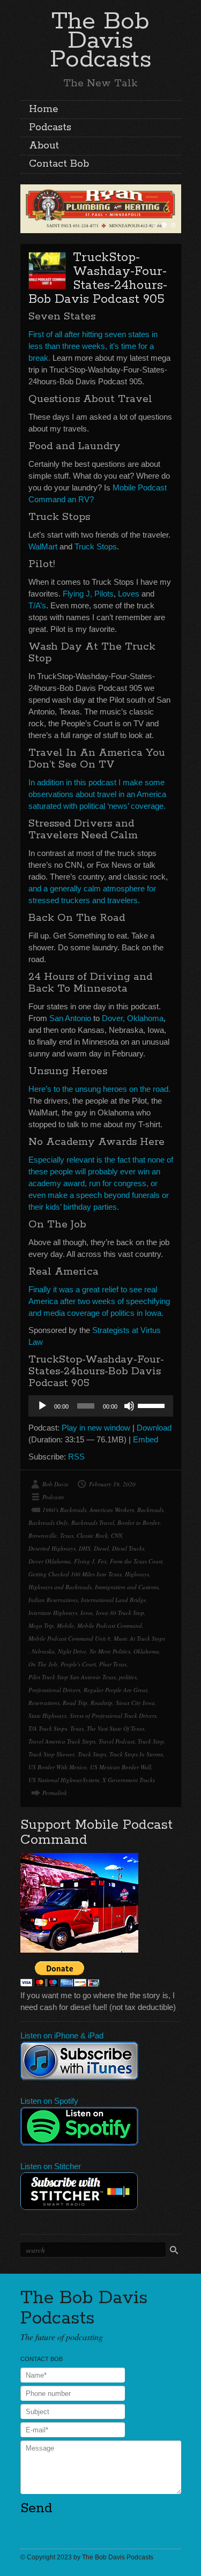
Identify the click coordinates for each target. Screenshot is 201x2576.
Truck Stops (96, 546)
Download (154, 1428)
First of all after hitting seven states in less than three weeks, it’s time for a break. (93, 346)
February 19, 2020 (112, 1484)
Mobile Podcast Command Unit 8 (69, 1638)
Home (43, 109)
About (44, 146)
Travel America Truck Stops (62, 1741)
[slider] (153, 1405)
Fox (102, 1561)
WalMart (43, 546)
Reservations (44, 1703)
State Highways (47, 1715)
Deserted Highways (52, 1548)
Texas (77, 1728)
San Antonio (70, 1018)
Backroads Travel (93, 1522)
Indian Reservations (53, 1600)
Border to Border (139, 1522)
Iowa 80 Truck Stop (120, 1613)
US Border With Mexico (58, 1767)
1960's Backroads (64, 1510)
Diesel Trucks (128, 1548)
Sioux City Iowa (135, 1703)
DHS (85, 1548)
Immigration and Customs (127, 1587)
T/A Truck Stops (48, 1728)
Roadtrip (102, 1703)
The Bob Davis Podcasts (101, 40)
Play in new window (96, 1428)
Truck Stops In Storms (136, 1754)
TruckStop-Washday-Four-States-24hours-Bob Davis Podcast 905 (98, 278)
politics (128, 1677)
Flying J (84, 1561)
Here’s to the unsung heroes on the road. (99, 1089)
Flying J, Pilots (88, 594)
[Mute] (129, 1406)
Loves (129, 594)
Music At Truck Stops (139, 1638)
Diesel (101, 1548)
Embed (146, 1439)
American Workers (112, 1510)
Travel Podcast (117, 1741)
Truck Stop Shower (51, 1754)
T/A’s (37, 605)
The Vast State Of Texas (116, 1728)
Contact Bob (59, 164)
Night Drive (72, 1651)
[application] (101, 1406)
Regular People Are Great (116, 1690)
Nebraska (43, 1651)
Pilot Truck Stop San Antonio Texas (72, 1677)
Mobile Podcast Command (110, 1625)
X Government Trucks (129, 1780)
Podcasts (50, 128)
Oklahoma (146, 1651)
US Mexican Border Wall (121, 1767)
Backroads (150, 1510)
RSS (76, 1457)
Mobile (65, 1625)
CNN (117, 1535)
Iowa (87, 1613)
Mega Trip (41, 1625)
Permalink (55, 1793)
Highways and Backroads (60, 1587)
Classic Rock (92, 1535)
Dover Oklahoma (50, 1561)
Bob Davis (55, 1484)
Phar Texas (113, 1664)
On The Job (43, 1664)
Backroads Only (48, 1522)
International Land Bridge (114, 1600)
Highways (137, 1574)
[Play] (42, 1406)
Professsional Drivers (54, 1690)
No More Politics (110, 1651)
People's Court (78, 1664)
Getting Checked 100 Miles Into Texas (75, 1574)
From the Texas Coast (136, 1561)
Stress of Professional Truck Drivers (113, 1715)
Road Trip (75, 1703)
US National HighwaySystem (64, 1780)
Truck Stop (151, 1741)
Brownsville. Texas (51, 1535)
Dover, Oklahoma (133, 1018)
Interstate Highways (53, 1613)
